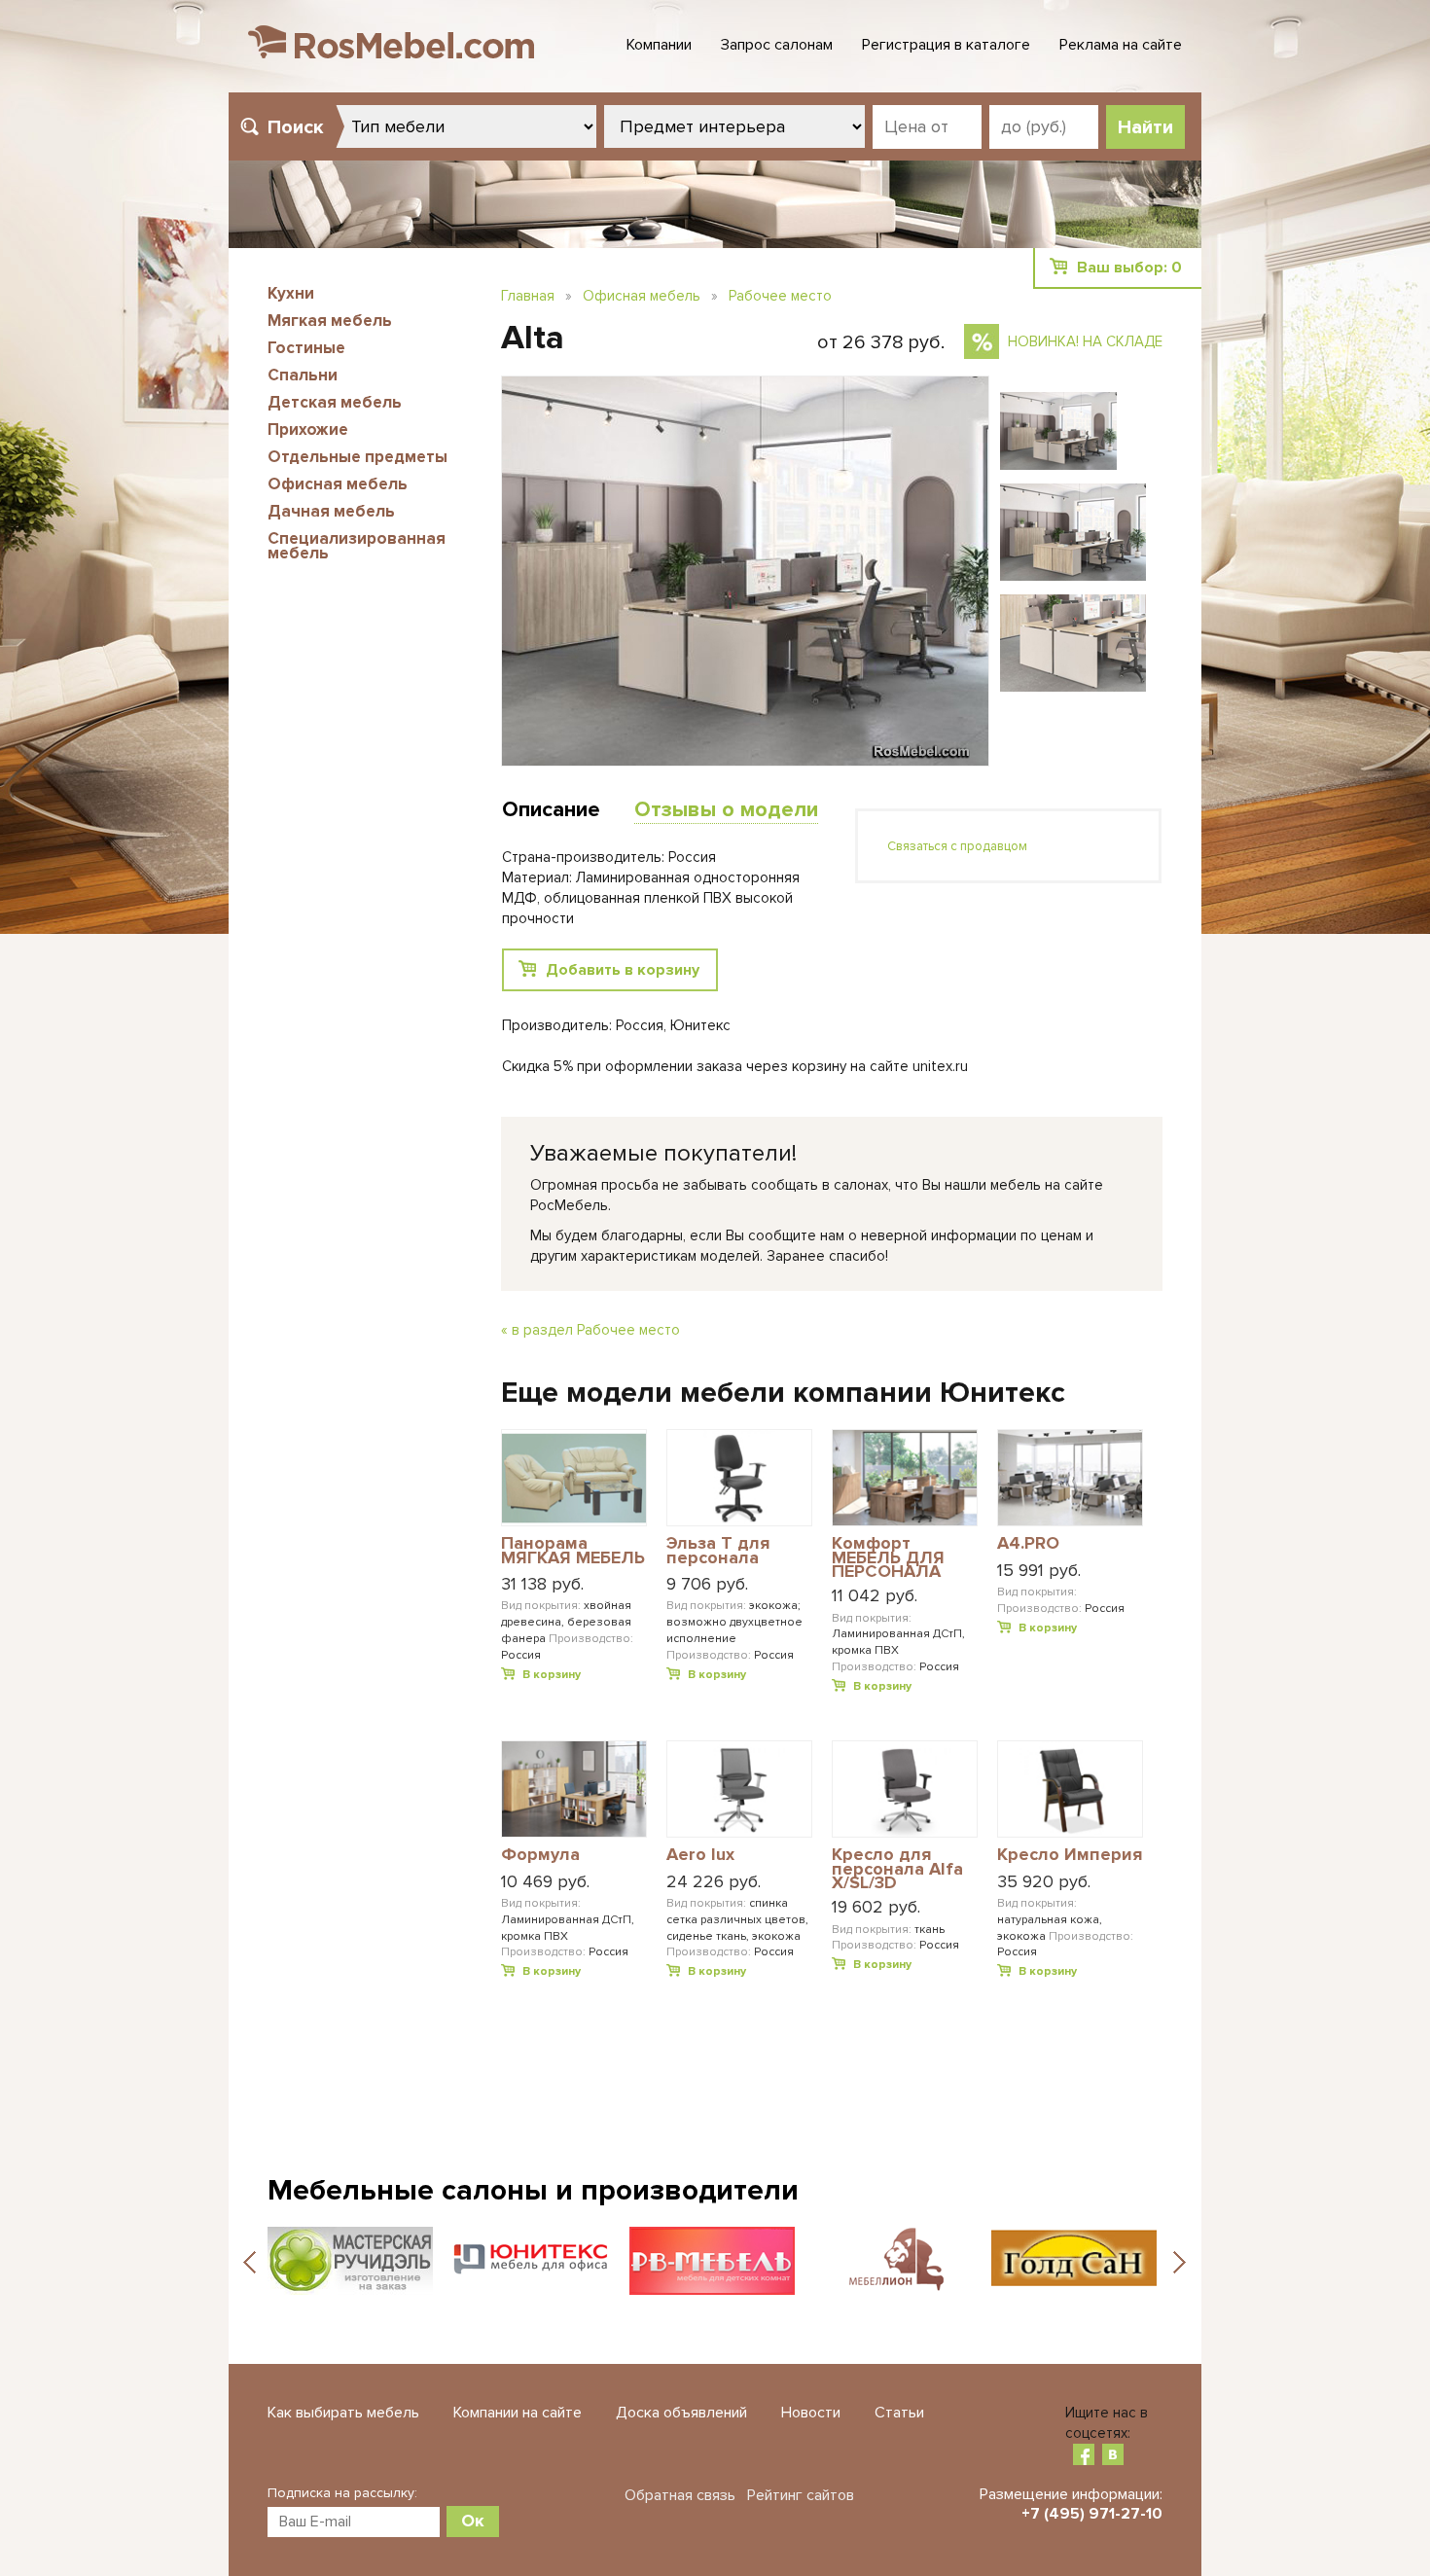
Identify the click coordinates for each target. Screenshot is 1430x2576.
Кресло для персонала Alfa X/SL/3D (897, 1868)
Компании (659, 45)
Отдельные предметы (357, 457)
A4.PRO (1028, 1544)
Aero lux (700, 1855)
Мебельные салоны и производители (533, 2190)
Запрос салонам (777, 45)
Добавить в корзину (623, 970)
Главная (528, 296)
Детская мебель (335, 402)
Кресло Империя (1070, 1855)
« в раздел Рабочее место (590, 1330)
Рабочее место (780, 296)
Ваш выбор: (1129, 268)
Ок (473, 2521)
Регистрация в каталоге (946, 45)
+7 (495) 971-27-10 (1092, 2514)
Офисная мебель (338, 484)
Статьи (899, 2413)
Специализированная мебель (357, 546)
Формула (540, 1855)
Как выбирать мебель (343, 2413)
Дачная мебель (331, 511)
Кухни (291, 293)
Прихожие (308, 429)
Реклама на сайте (1121, 45)
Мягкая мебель (330, 321)
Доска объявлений (681, 2413)
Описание (551, 810)
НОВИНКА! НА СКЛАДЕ (1085, 341)
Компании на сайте (518, 2413)
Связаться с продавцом (957, 846)
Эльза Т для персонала (718, 1551)
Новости (811, 2413)
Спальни (303, 375)
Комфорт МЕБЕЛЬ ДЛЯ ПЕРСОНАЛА (888, 1557)
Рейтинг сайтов (801, 2495)
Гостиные (306, 348)
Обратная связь (680, 2495)
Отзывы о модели (726, 810)
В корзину (552, 1675)
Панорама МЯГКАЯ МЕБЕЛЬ (573, 1551)
